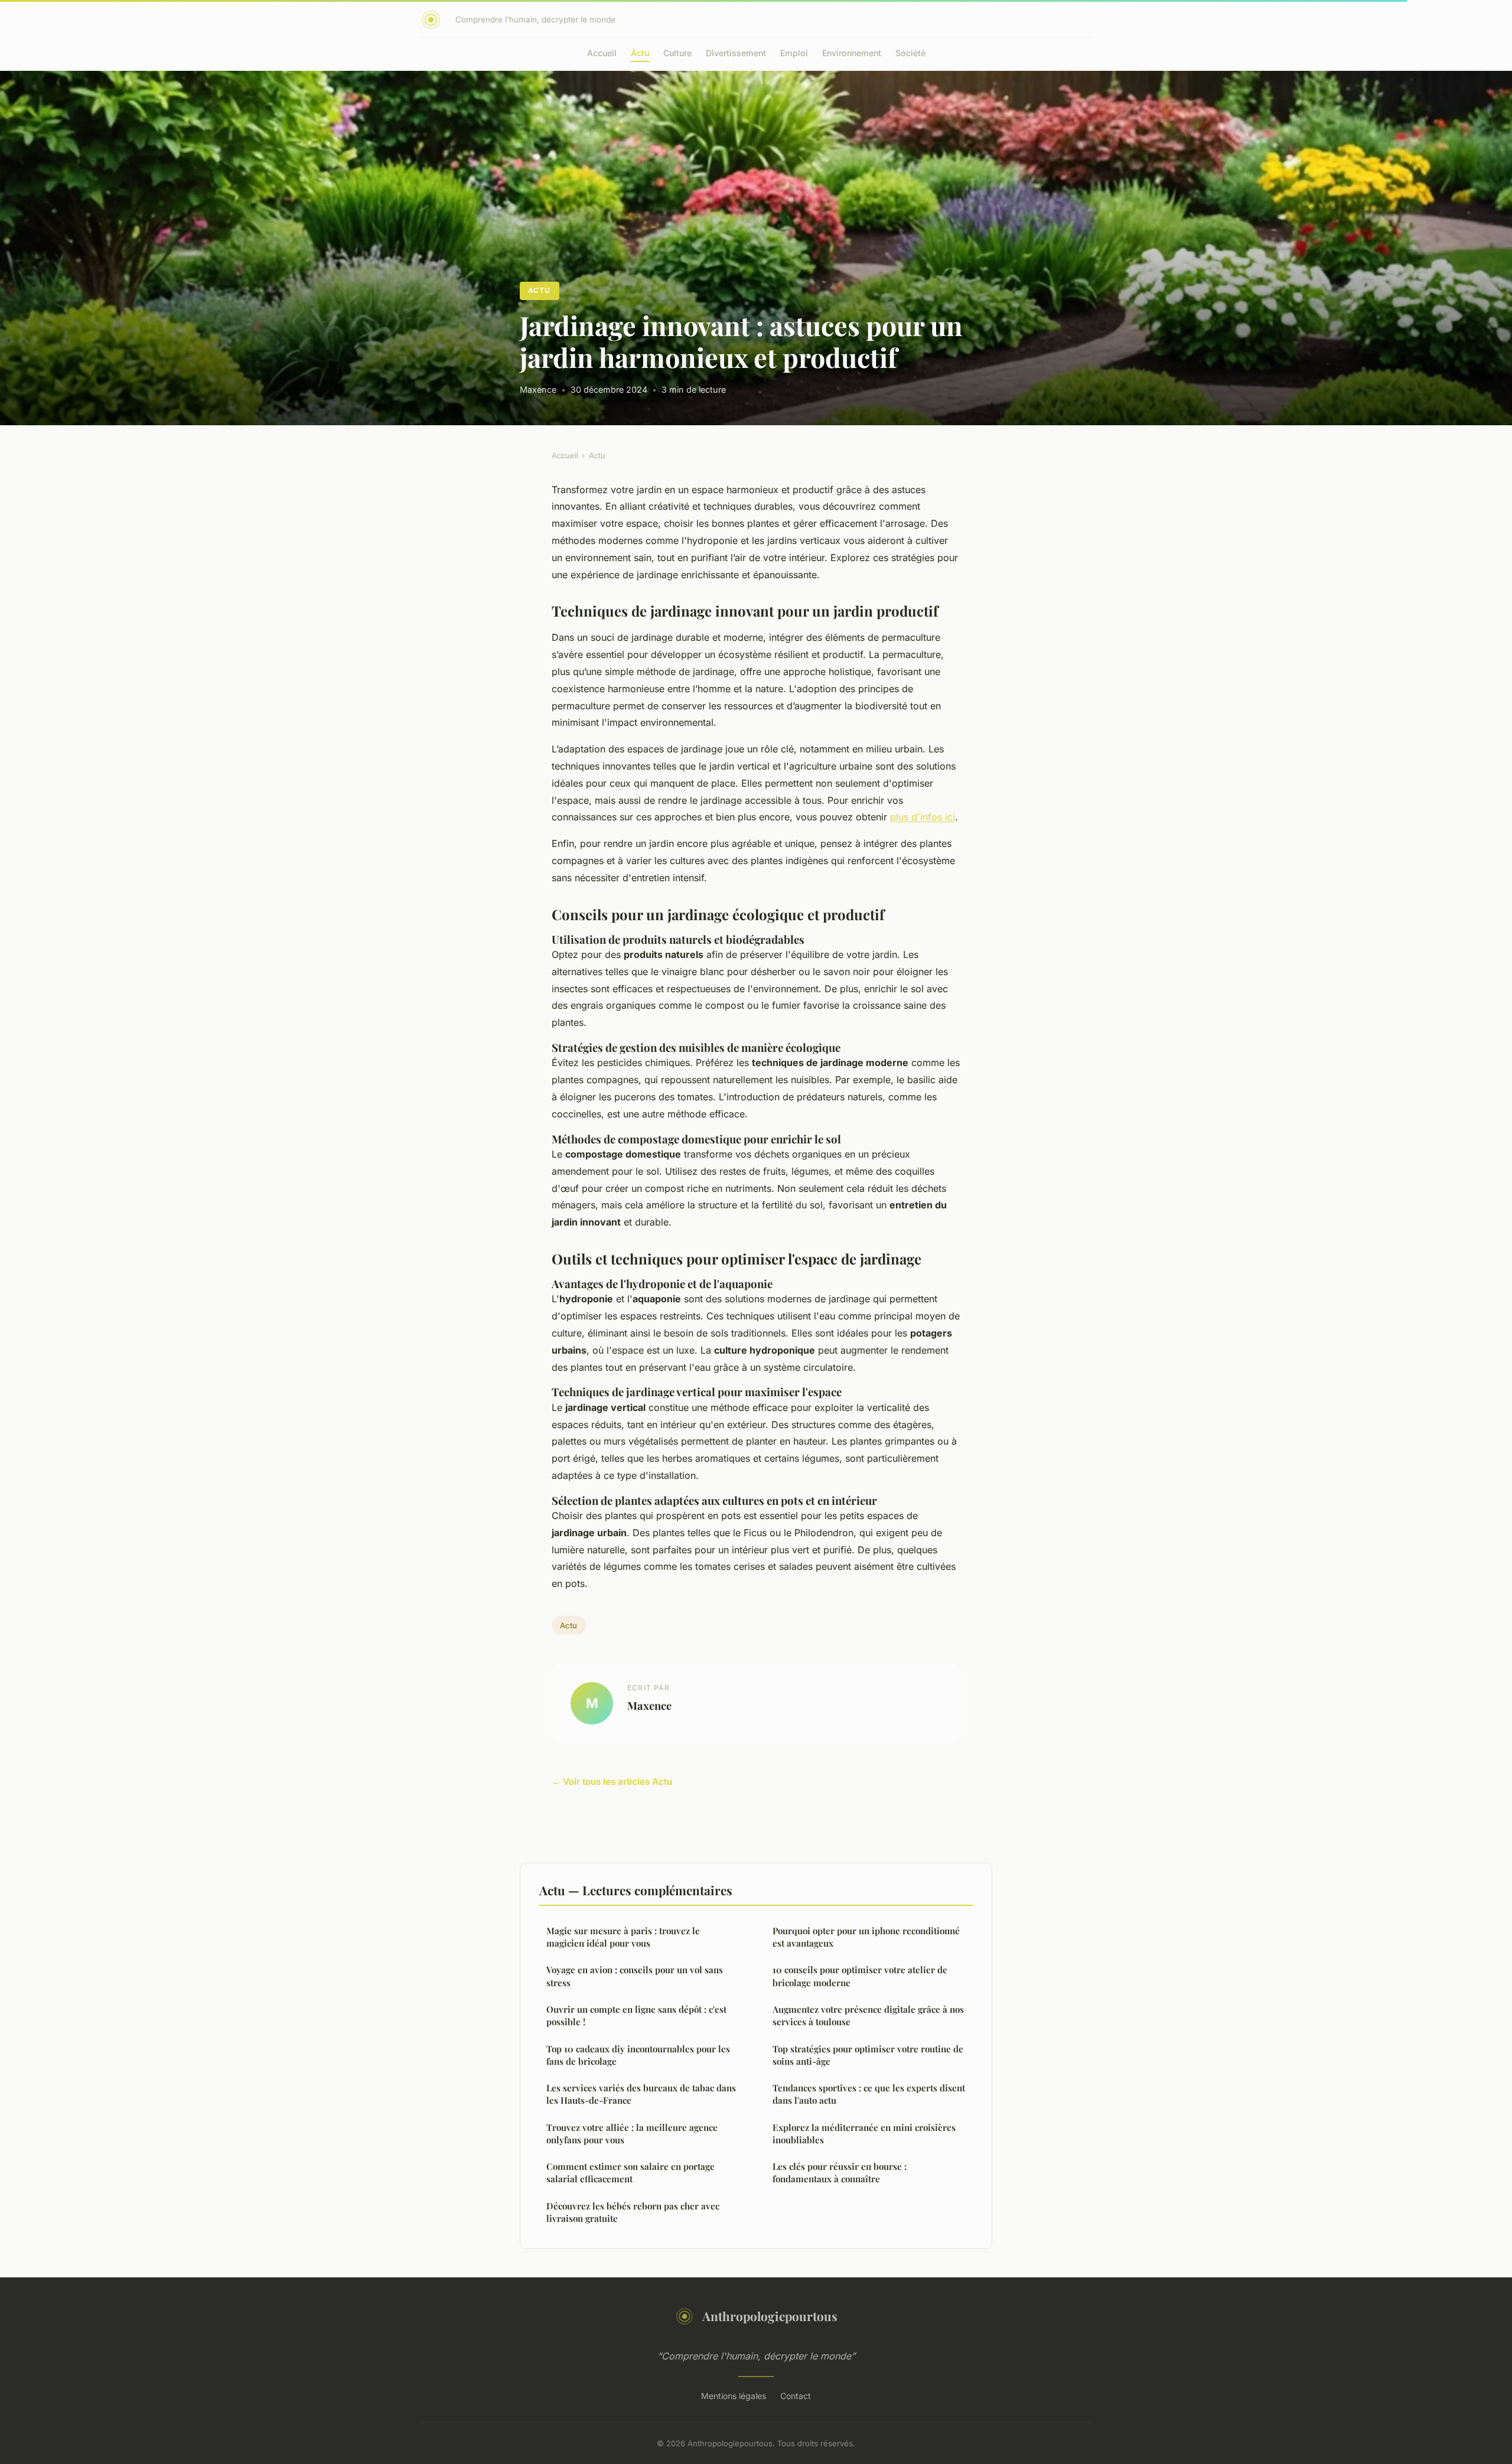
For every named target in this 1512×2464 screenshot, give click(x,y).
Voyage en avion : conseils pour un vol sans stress (635, 1976)
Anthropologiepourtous (770, 2316)
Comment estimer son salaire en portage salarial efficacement (630, 2173)
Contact (796, 2396)
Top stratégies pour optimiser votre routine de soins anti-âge (868, 2055)
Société (910, 53)
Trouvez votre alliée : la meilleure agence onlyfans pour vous (632, 2134)
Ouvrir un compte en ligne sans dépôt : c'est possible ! (636, 2015)
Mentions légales (734, 2396)
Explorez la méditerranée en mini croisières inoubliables (864, 2134)
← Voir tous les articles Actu (612, 1782)
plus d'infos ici (923, 817)
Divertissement (736, 53)
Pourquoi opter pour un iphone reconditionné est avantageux (866, 1937)
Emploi (794, 53)
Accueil (602, 53)
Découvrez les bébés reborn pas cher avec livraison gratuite (633, 2212)
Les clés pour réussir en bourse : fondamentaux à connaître (840, 2173)
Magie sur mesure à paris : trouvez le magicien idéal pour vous (623, 1937)
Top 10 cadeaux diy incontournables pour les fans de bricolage (638, 2055)
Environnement (852, 53)
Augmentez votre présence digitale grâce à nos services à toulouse (868, 2015)
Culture (677, 53)
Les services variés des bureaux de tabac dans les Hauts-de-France (641, 2094)
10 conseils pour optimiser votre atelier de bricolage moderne (860, 1976)
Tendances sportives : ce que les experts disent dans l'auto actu (869, 2094)
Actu (640, 53)
